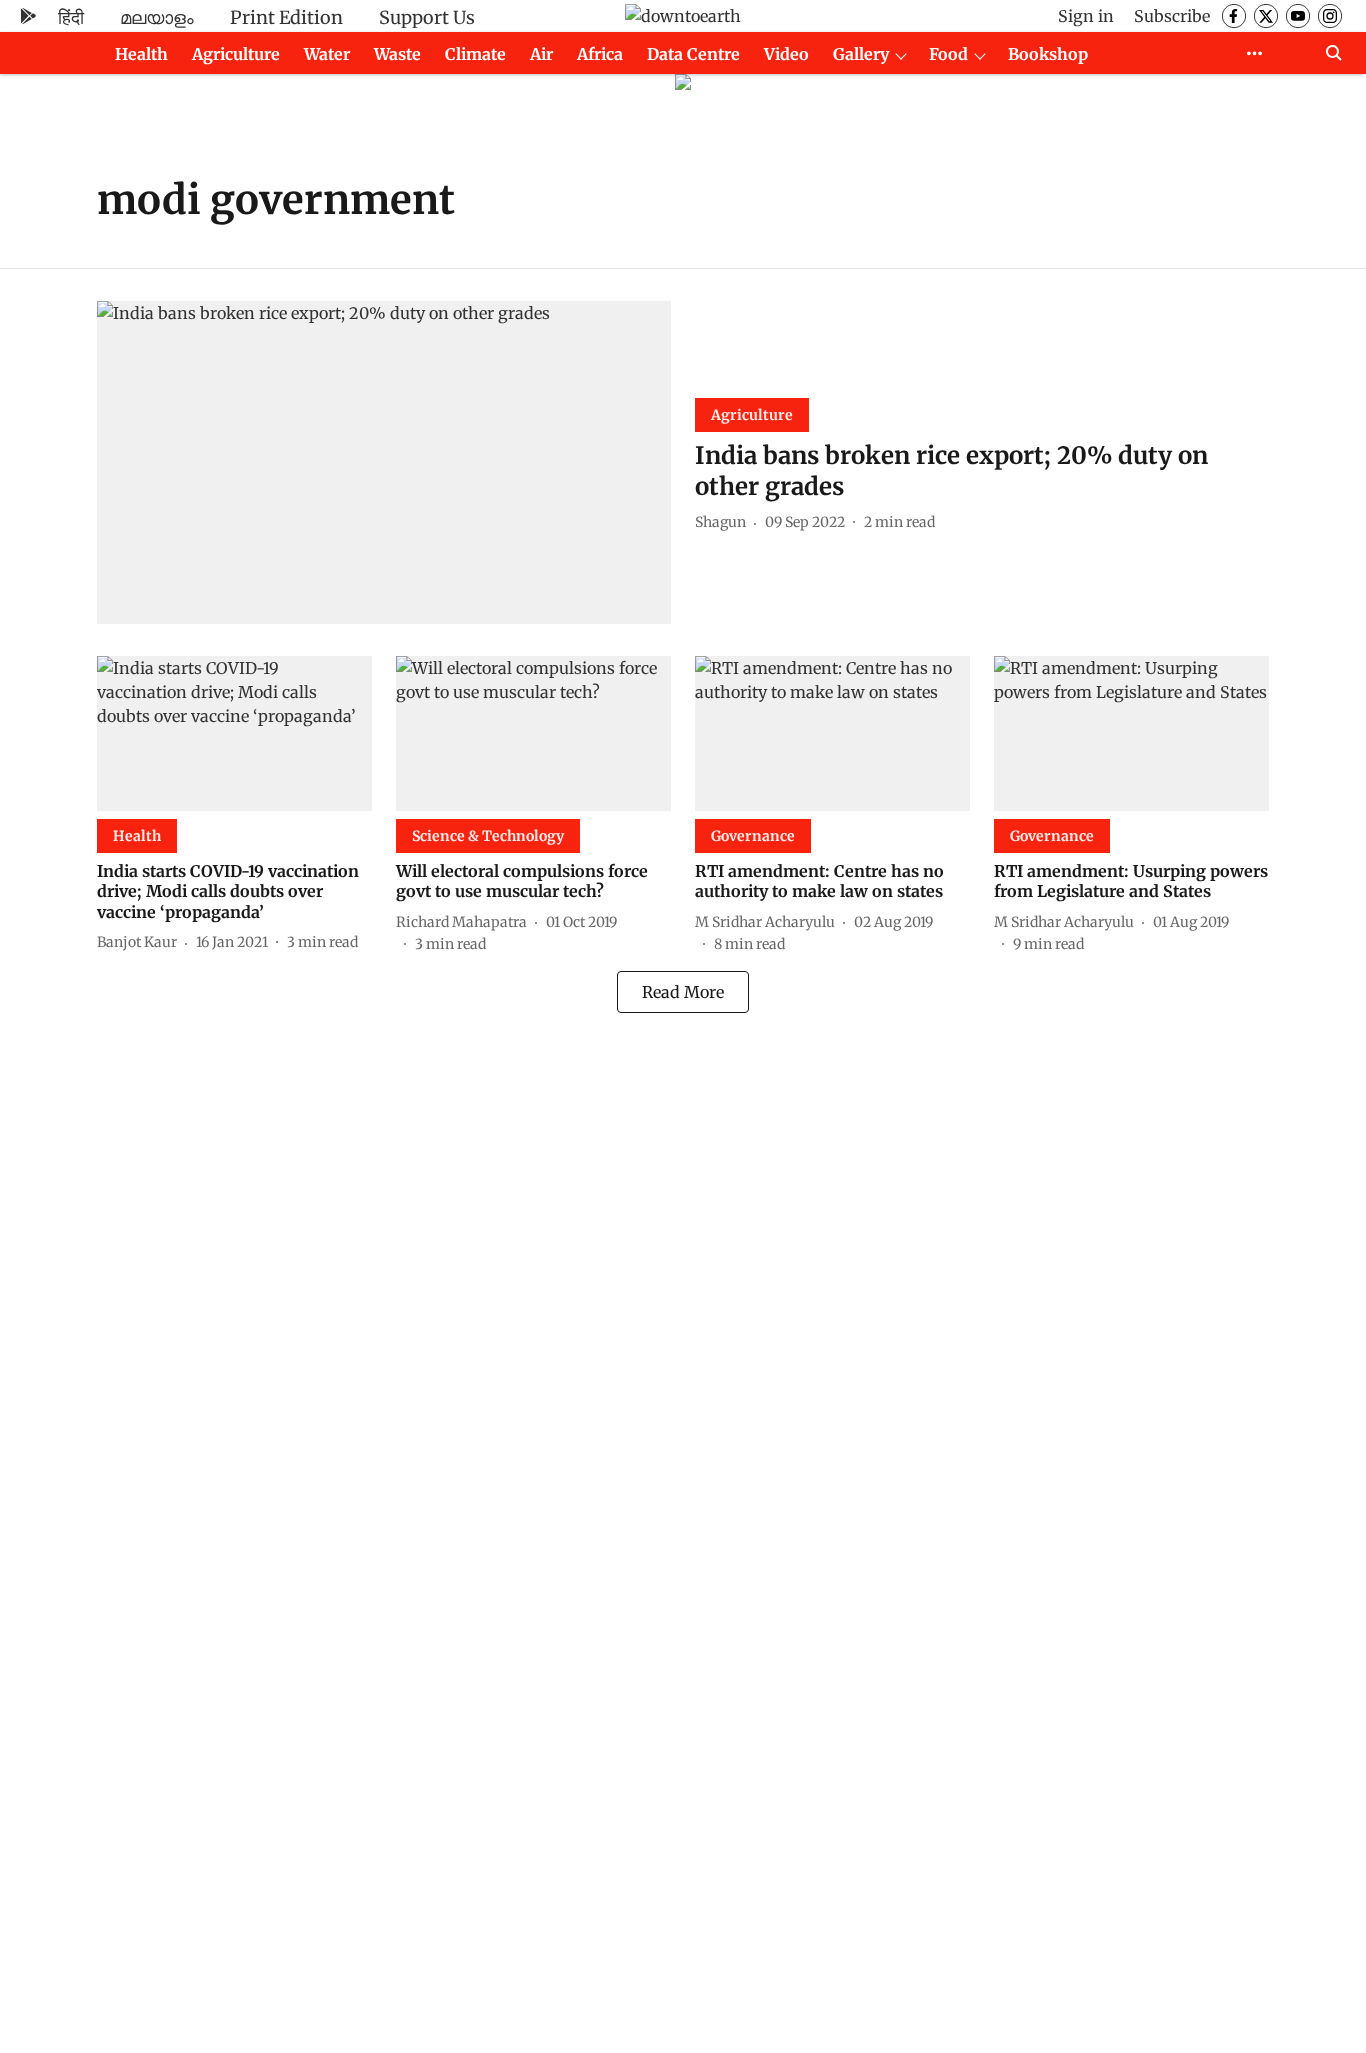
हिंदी (71, 17)
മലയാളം (157, 17)
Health (141, 54)
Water (327, 54)
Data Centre (693, 54)
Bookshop (1048, 54)
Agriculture (236, 54)
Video (786, 54)
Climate (475, 54)
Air (541, 54)
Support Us (427, 17)
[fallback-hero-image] (384, 462)
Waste (397, 54)
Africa (600, 54)
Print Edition (286, 17)
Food (948, 54)
